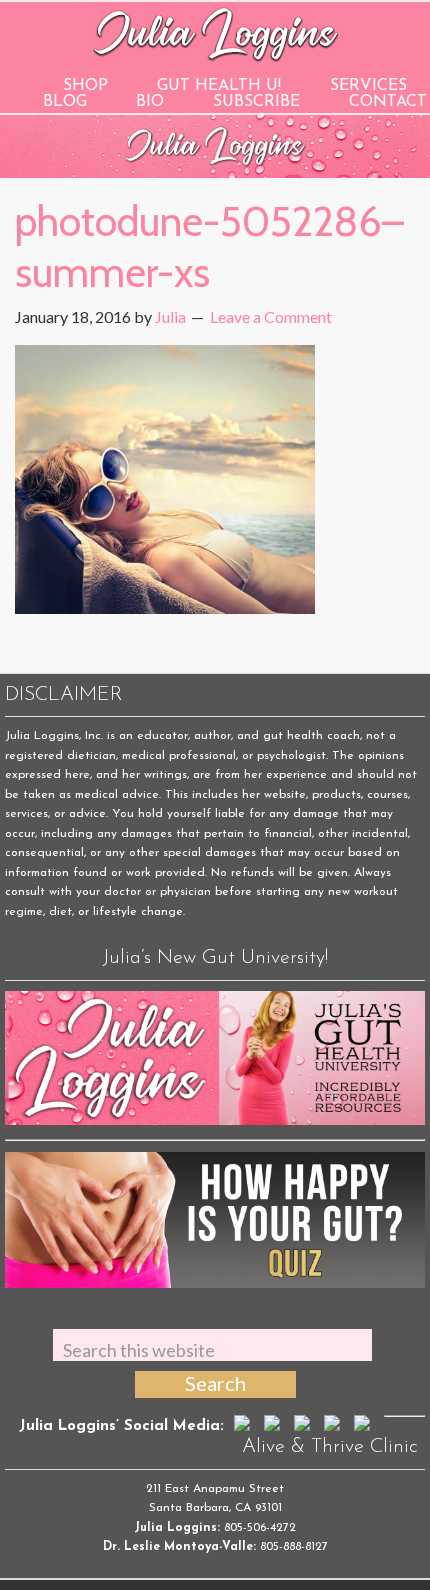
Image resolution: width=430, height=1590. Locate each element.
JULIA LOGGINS (215, 32)
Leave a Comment (271, 316)
